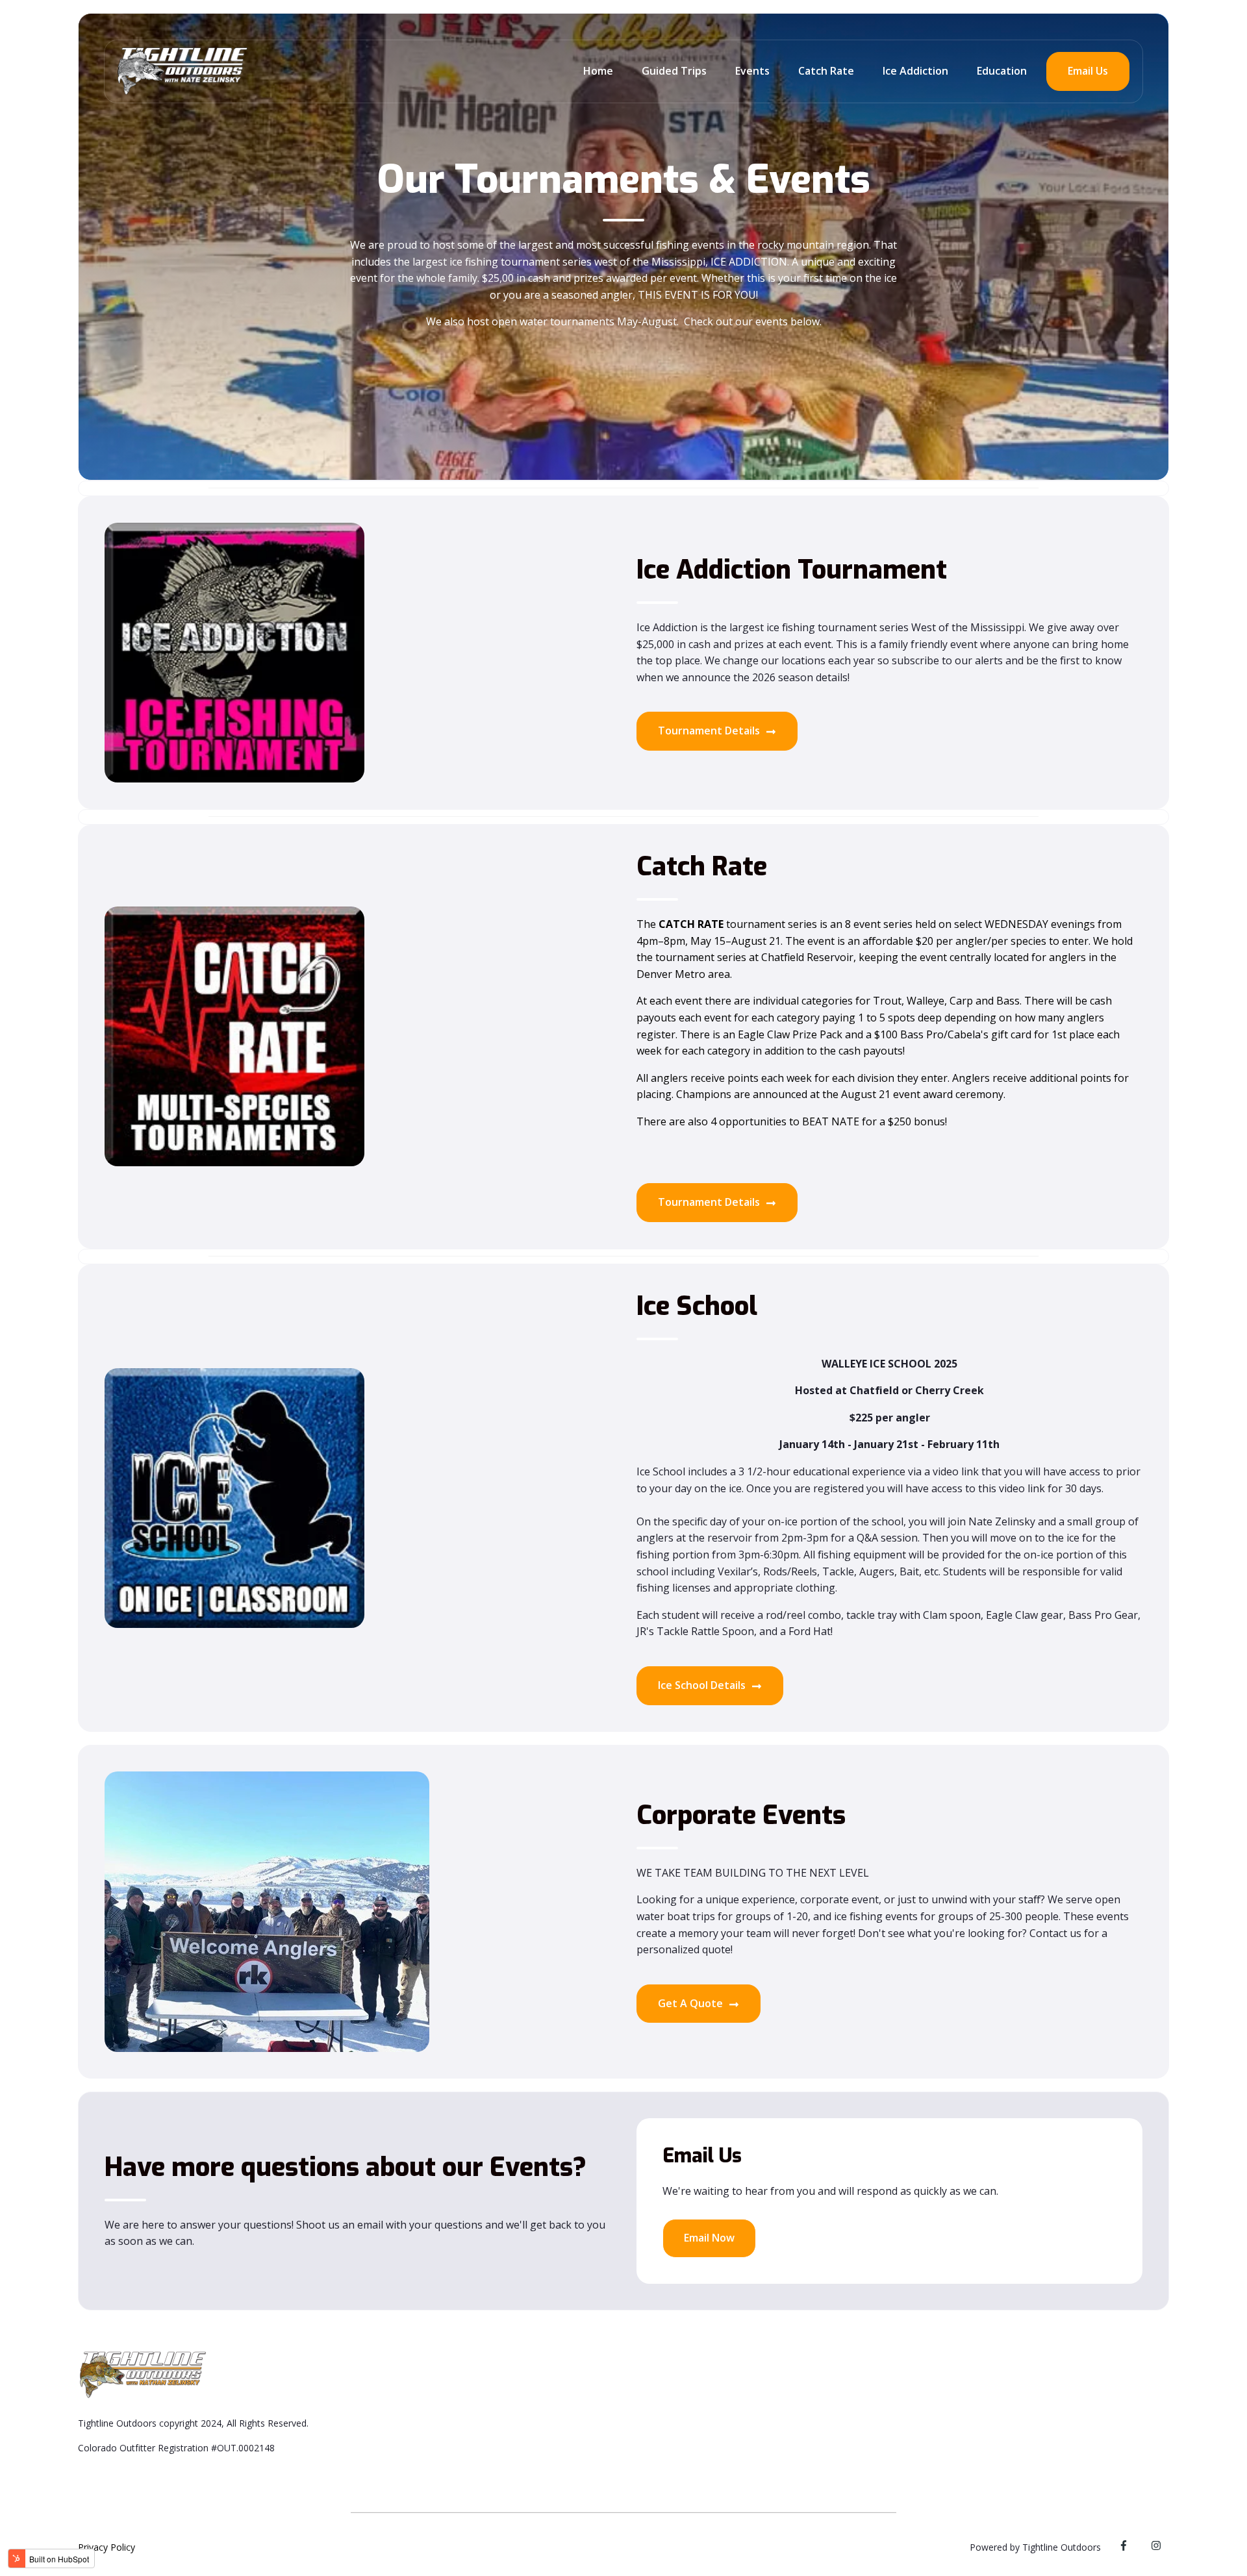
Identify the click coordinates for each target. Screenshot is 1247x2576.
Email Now (709, 2238)
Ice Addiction (915, 71)
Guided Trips (674, 71)
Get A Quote (692, 2003)
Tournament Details (710, 731)
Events (752, 71)
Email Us (1088, 71)
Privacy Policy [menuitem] (107, 2547)
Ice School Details (703, 1685)
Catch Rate (826, 71)
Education (1002, 71)
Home (598, 71)
